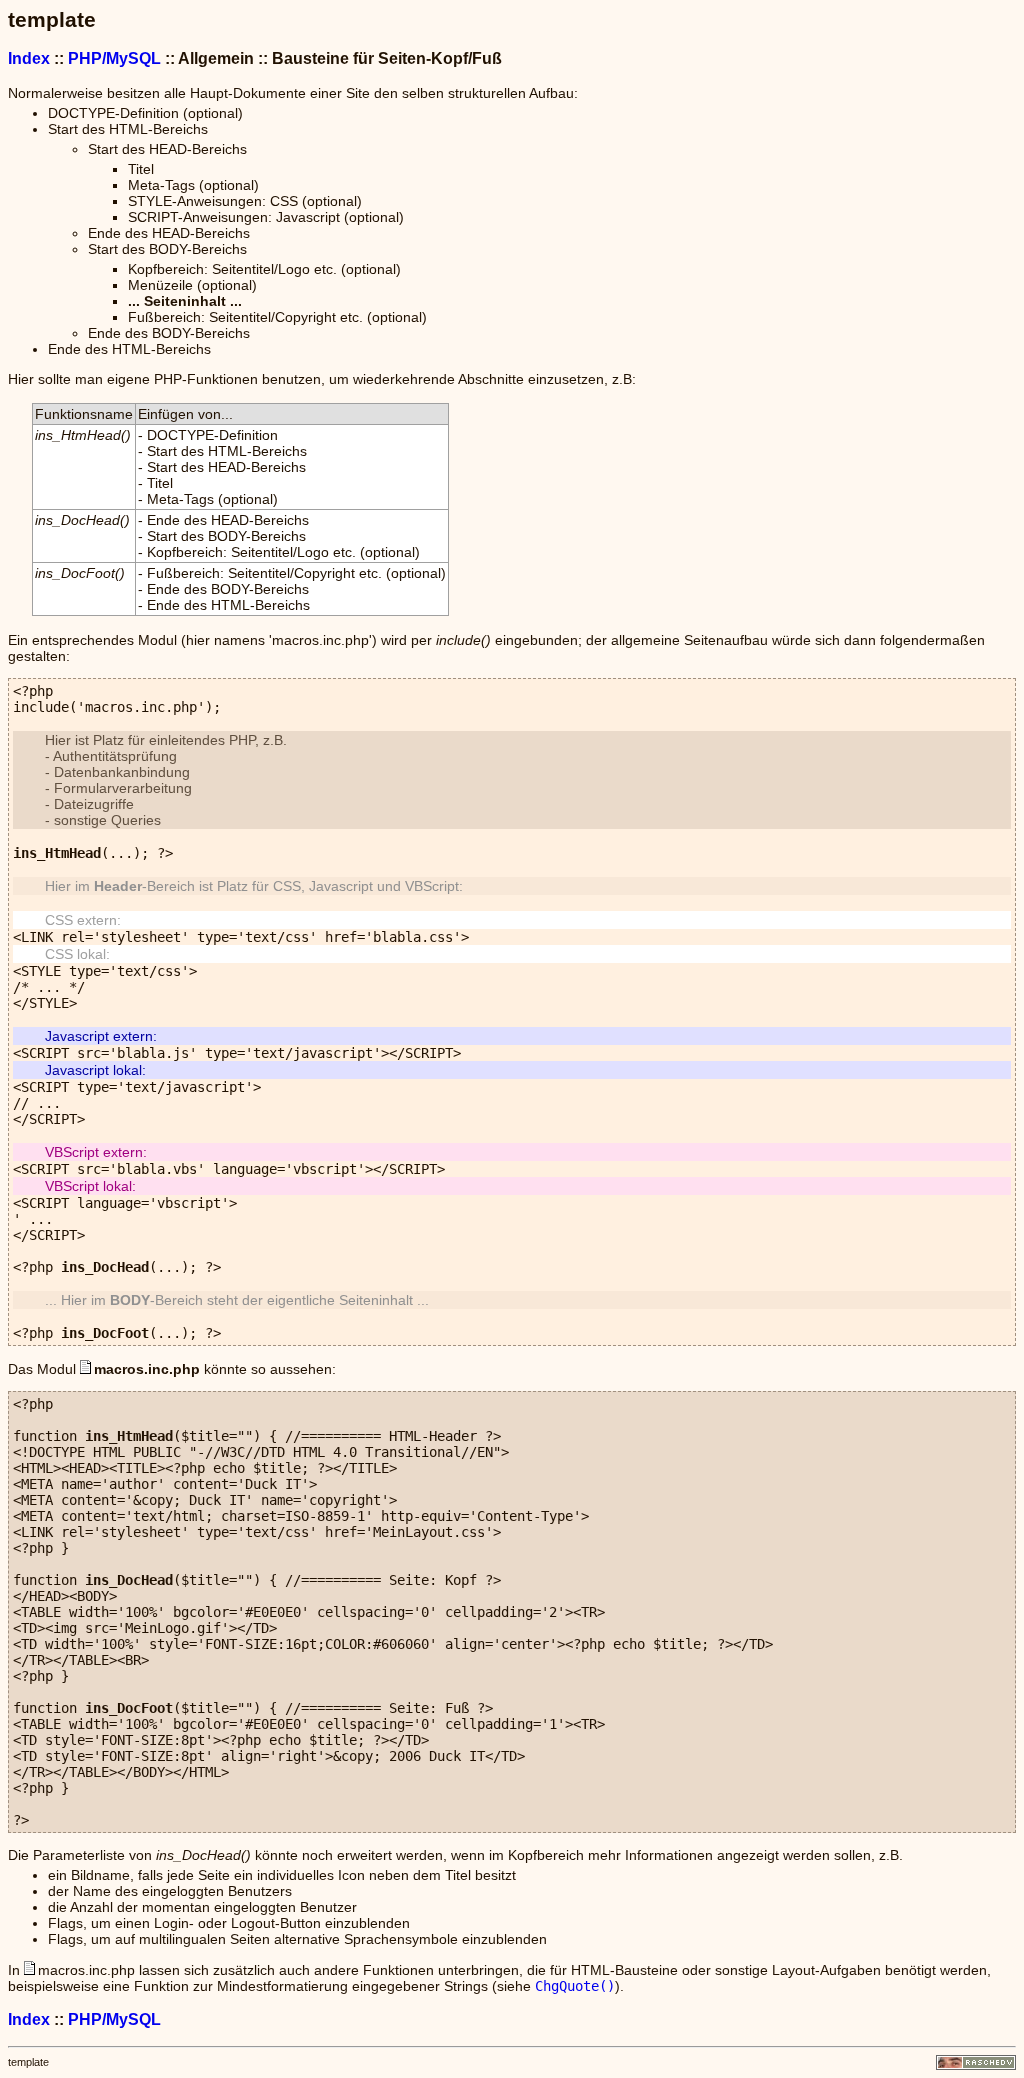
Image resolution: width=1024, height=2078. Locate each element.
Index (29, 58)
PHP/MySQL (114, 58)
